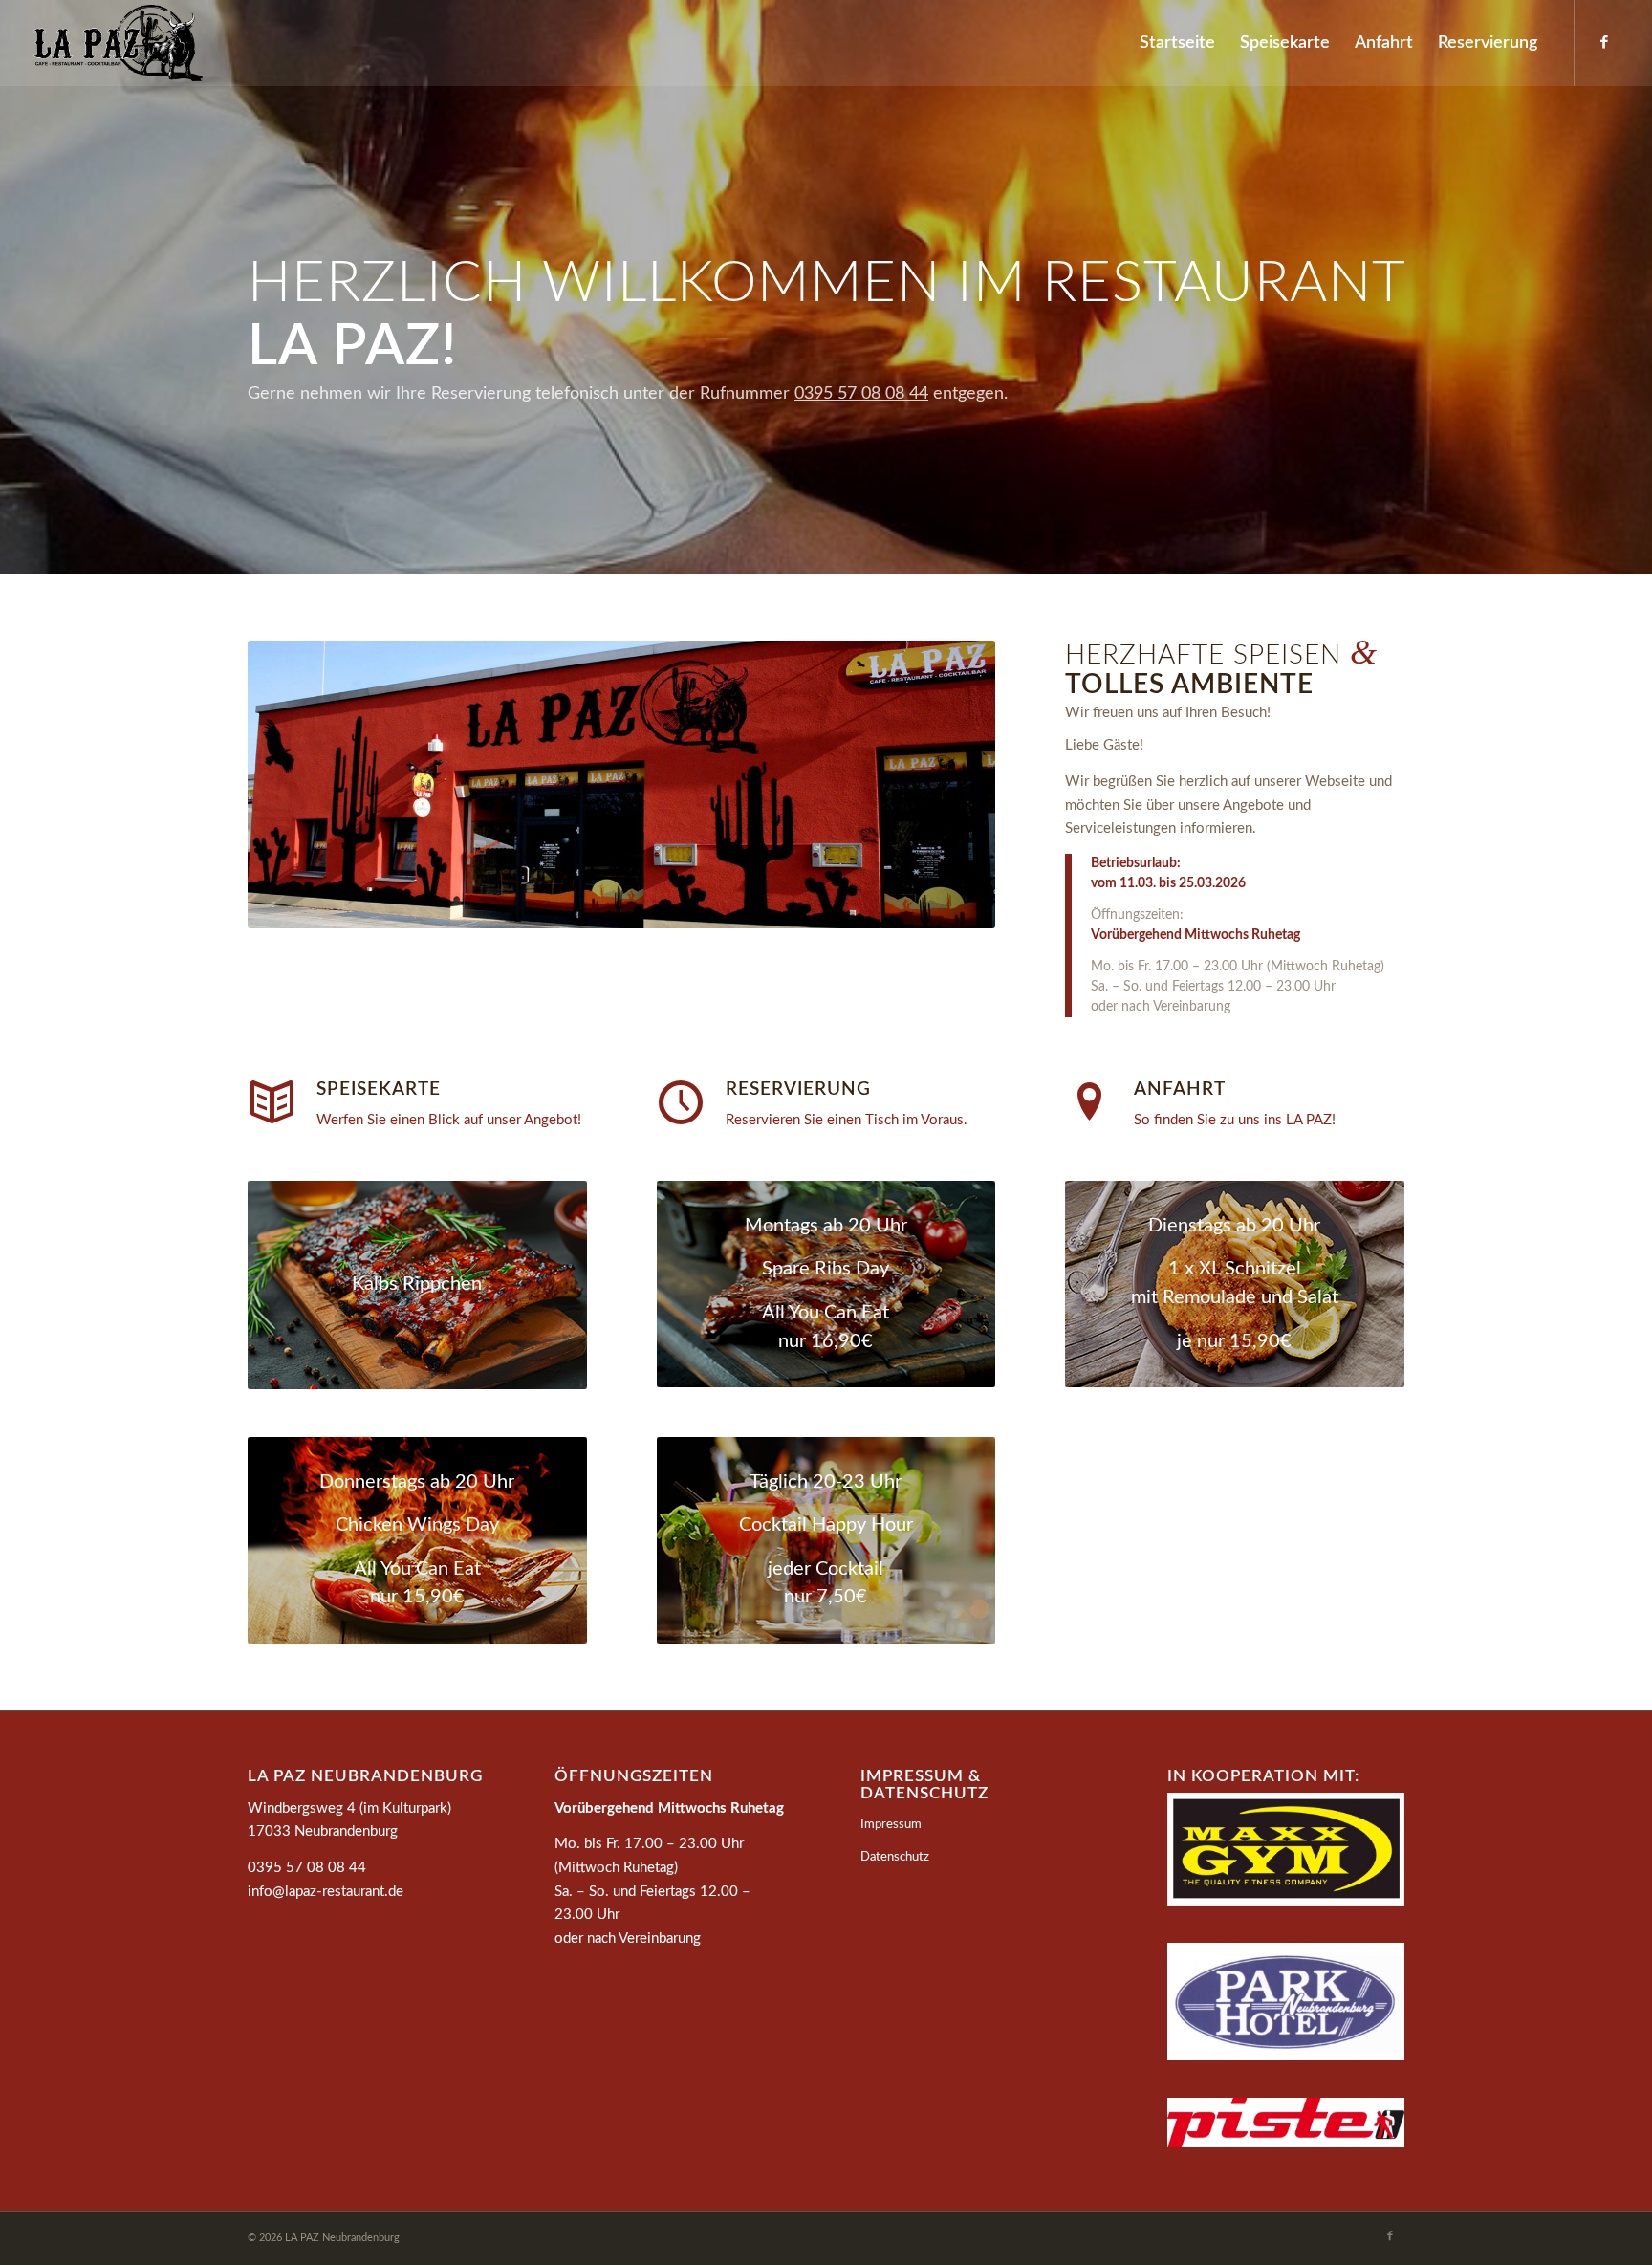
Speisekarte (379, 1089)
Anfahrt (1180, 1089)
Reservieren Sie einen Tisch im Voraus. (847, 1120)
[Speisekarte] (272, 1102)
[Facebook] (1604, 42)
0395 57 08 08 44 (861, 394)
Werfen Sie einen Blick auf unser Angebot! (449, 1120)
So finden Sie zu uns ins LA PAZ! (1235, 1120)
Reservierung (798, 1089)
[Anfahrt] (1089, 1102)
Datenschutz (895, 1857)
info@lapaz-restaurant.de (326, 1892)
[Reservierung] (681, 1102)
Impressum (891, 1825)
